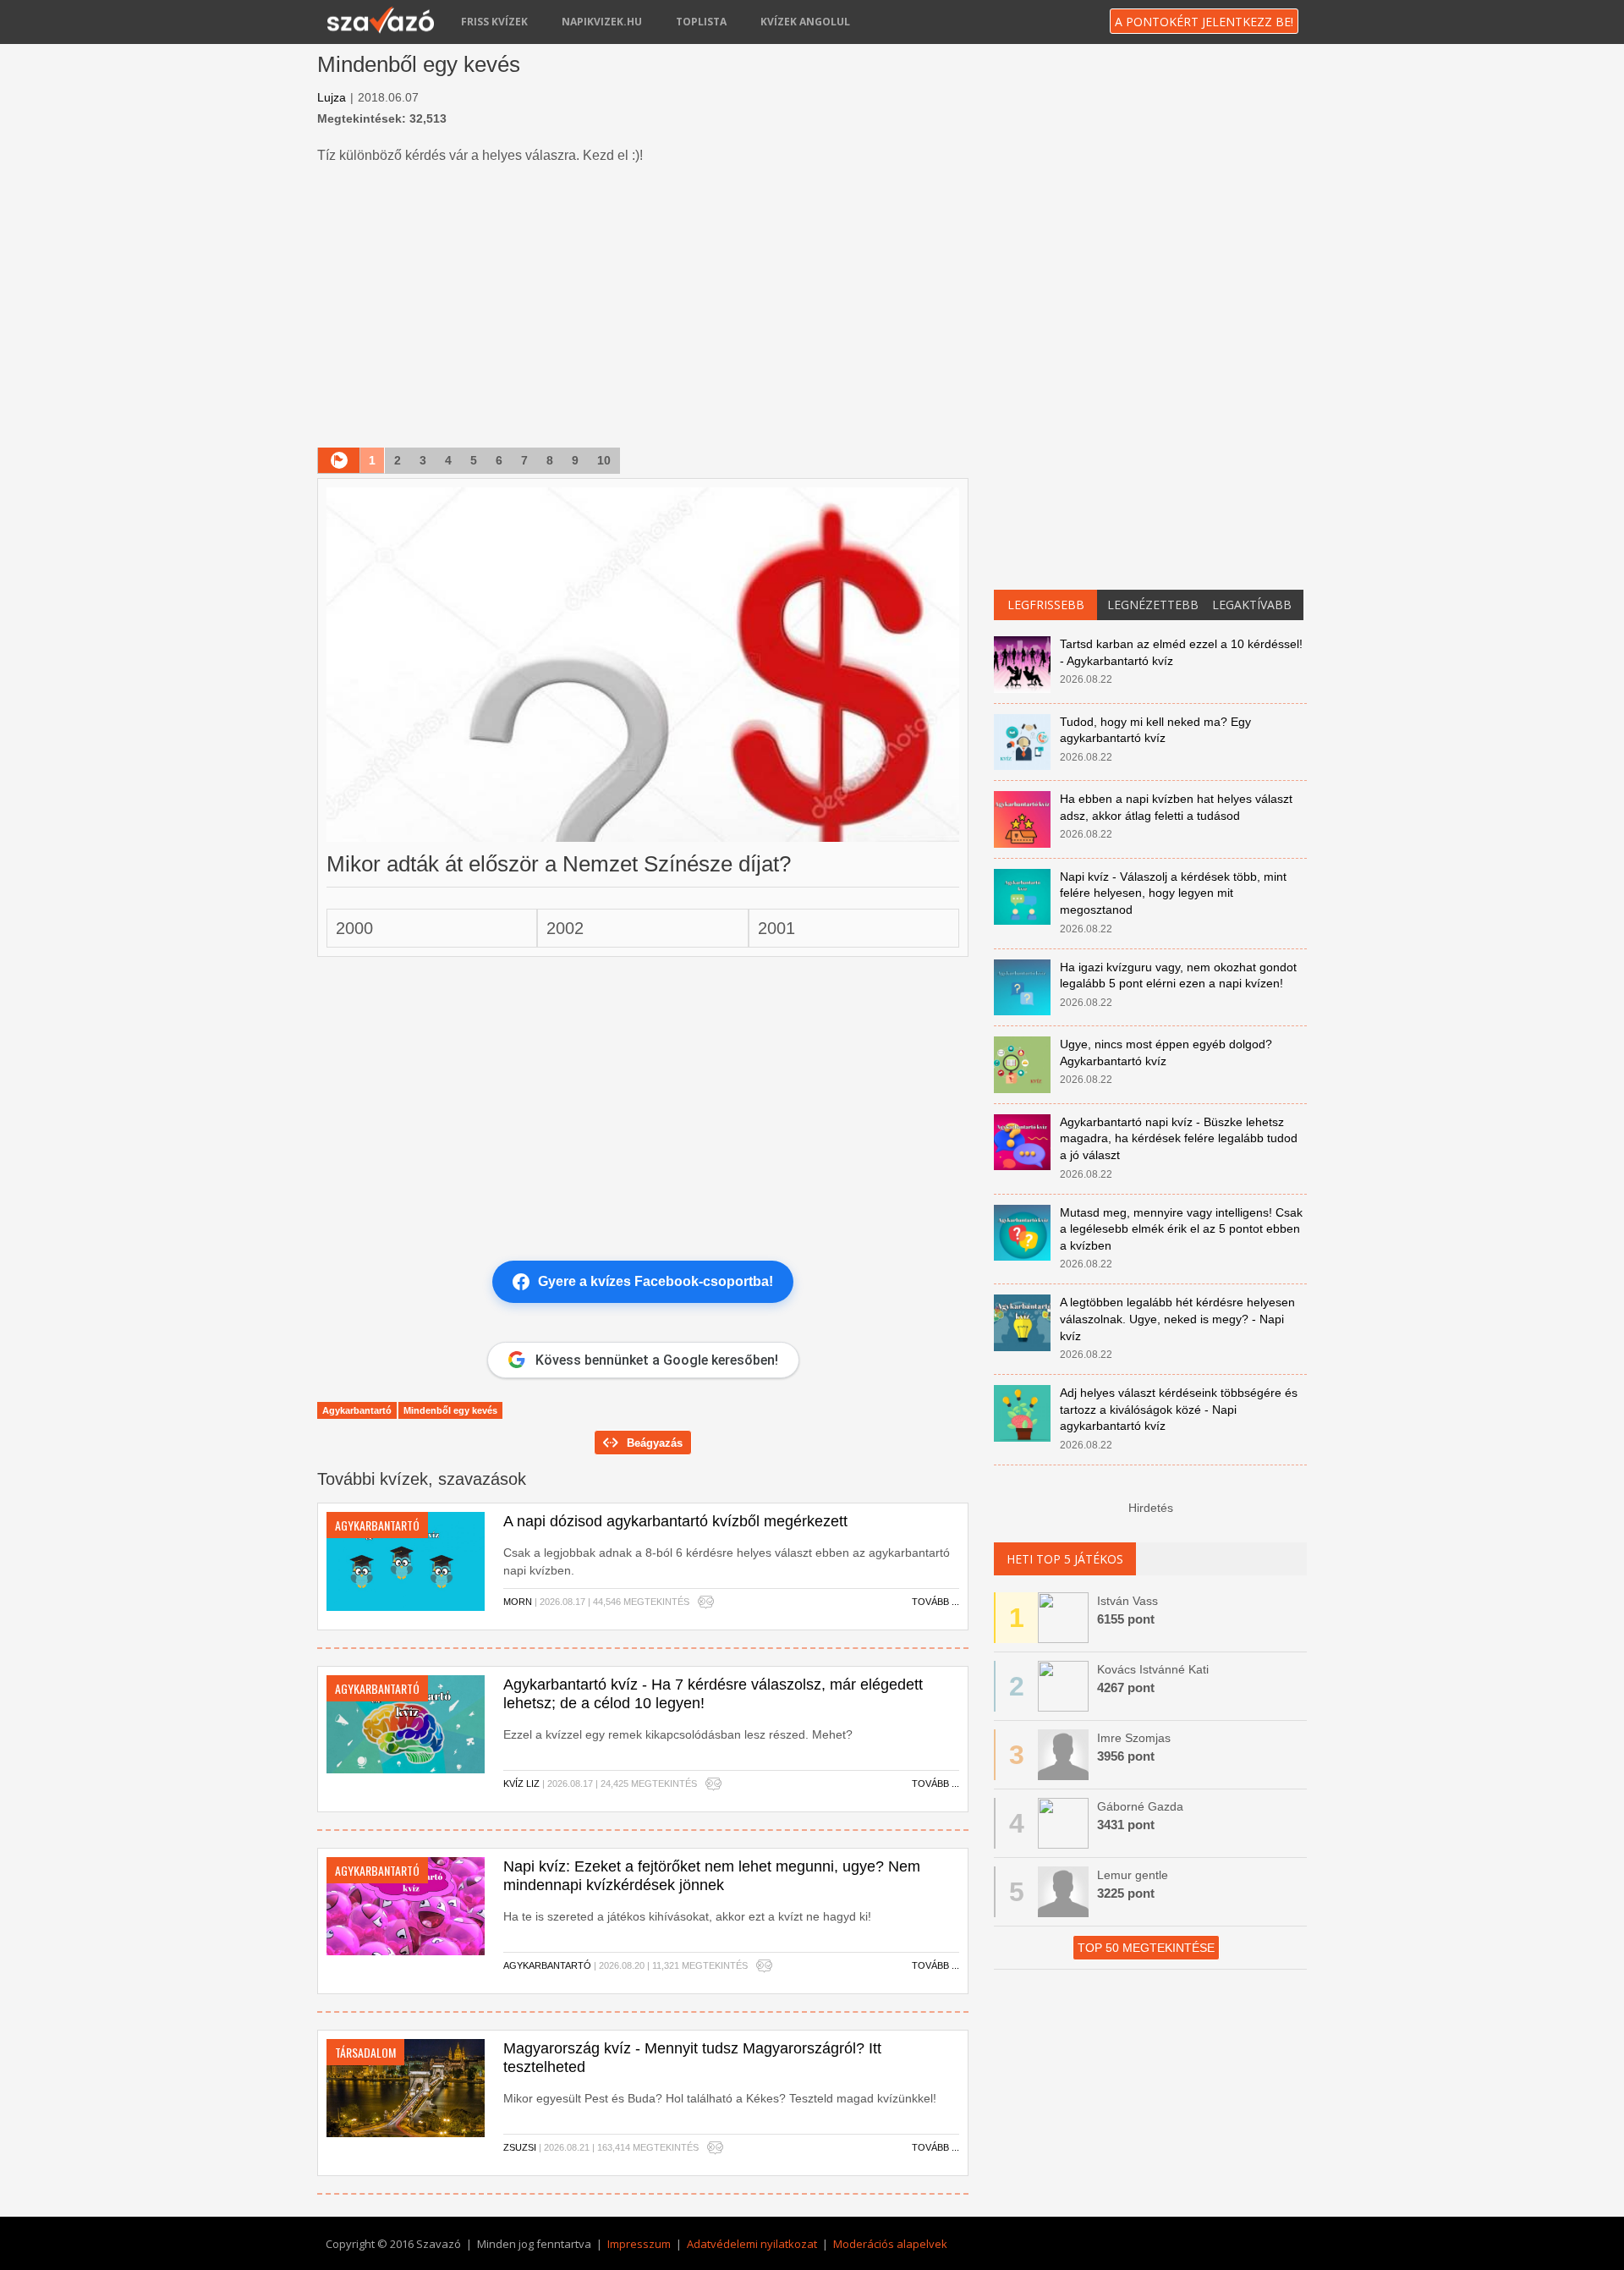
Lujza (332, 97)
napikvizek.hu (602, 22)
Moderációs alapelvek (890, 2244)
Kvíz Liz (521, 1784)
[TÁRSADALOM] (406, 2087)
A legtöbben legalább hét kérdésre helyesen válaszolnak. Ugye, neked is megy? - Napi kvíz (1177, 1319)
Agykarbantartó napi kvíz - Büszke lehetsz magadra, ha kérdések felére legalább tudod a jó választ (1179, 1138)
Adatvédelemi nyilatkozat (752, 2244)
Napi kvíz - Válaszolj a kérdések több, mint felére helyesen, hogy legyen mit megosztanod (1173, 893)
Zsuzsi (520, 2147)
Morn (518, 1602)
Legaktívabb (1252, 605)
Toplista (701, 22)
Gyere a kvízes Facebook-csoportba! (656, 1281)
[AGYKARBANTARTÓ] (406, 1560)
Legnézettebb (1153, 605)
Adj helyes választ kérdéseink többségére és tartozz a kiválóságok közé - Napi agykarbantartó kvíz (1179, 1409)
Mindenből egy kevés (450, 1410)
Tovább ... (935, 1602)
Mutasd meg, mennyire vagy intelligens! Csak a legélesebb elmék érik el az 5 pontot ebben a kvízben (1181, 1229)
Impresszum (639, 2244)
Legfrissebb (1046, 605)
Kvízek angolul (805, 22)
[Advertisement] (643, 308)
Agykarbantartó (357, 1410)
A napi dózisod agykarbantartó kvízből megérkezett (675, 1521)
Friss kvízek (494, 22)
